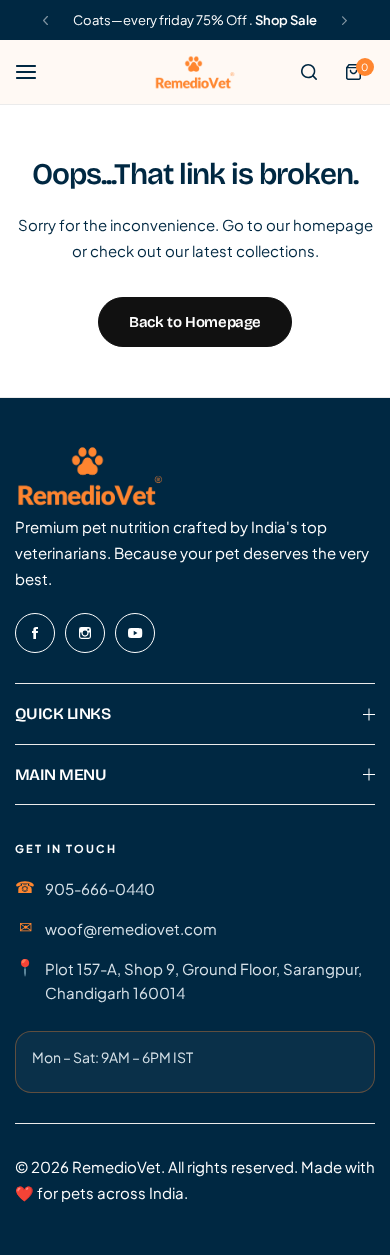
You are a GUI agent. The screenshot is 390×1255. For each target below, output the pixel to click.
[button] (45, 20)
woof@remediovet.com (131, 928)
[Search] (309, 72)
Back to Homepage (195, 322)
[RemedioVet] (195, 71)
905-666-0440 (100, 888)
